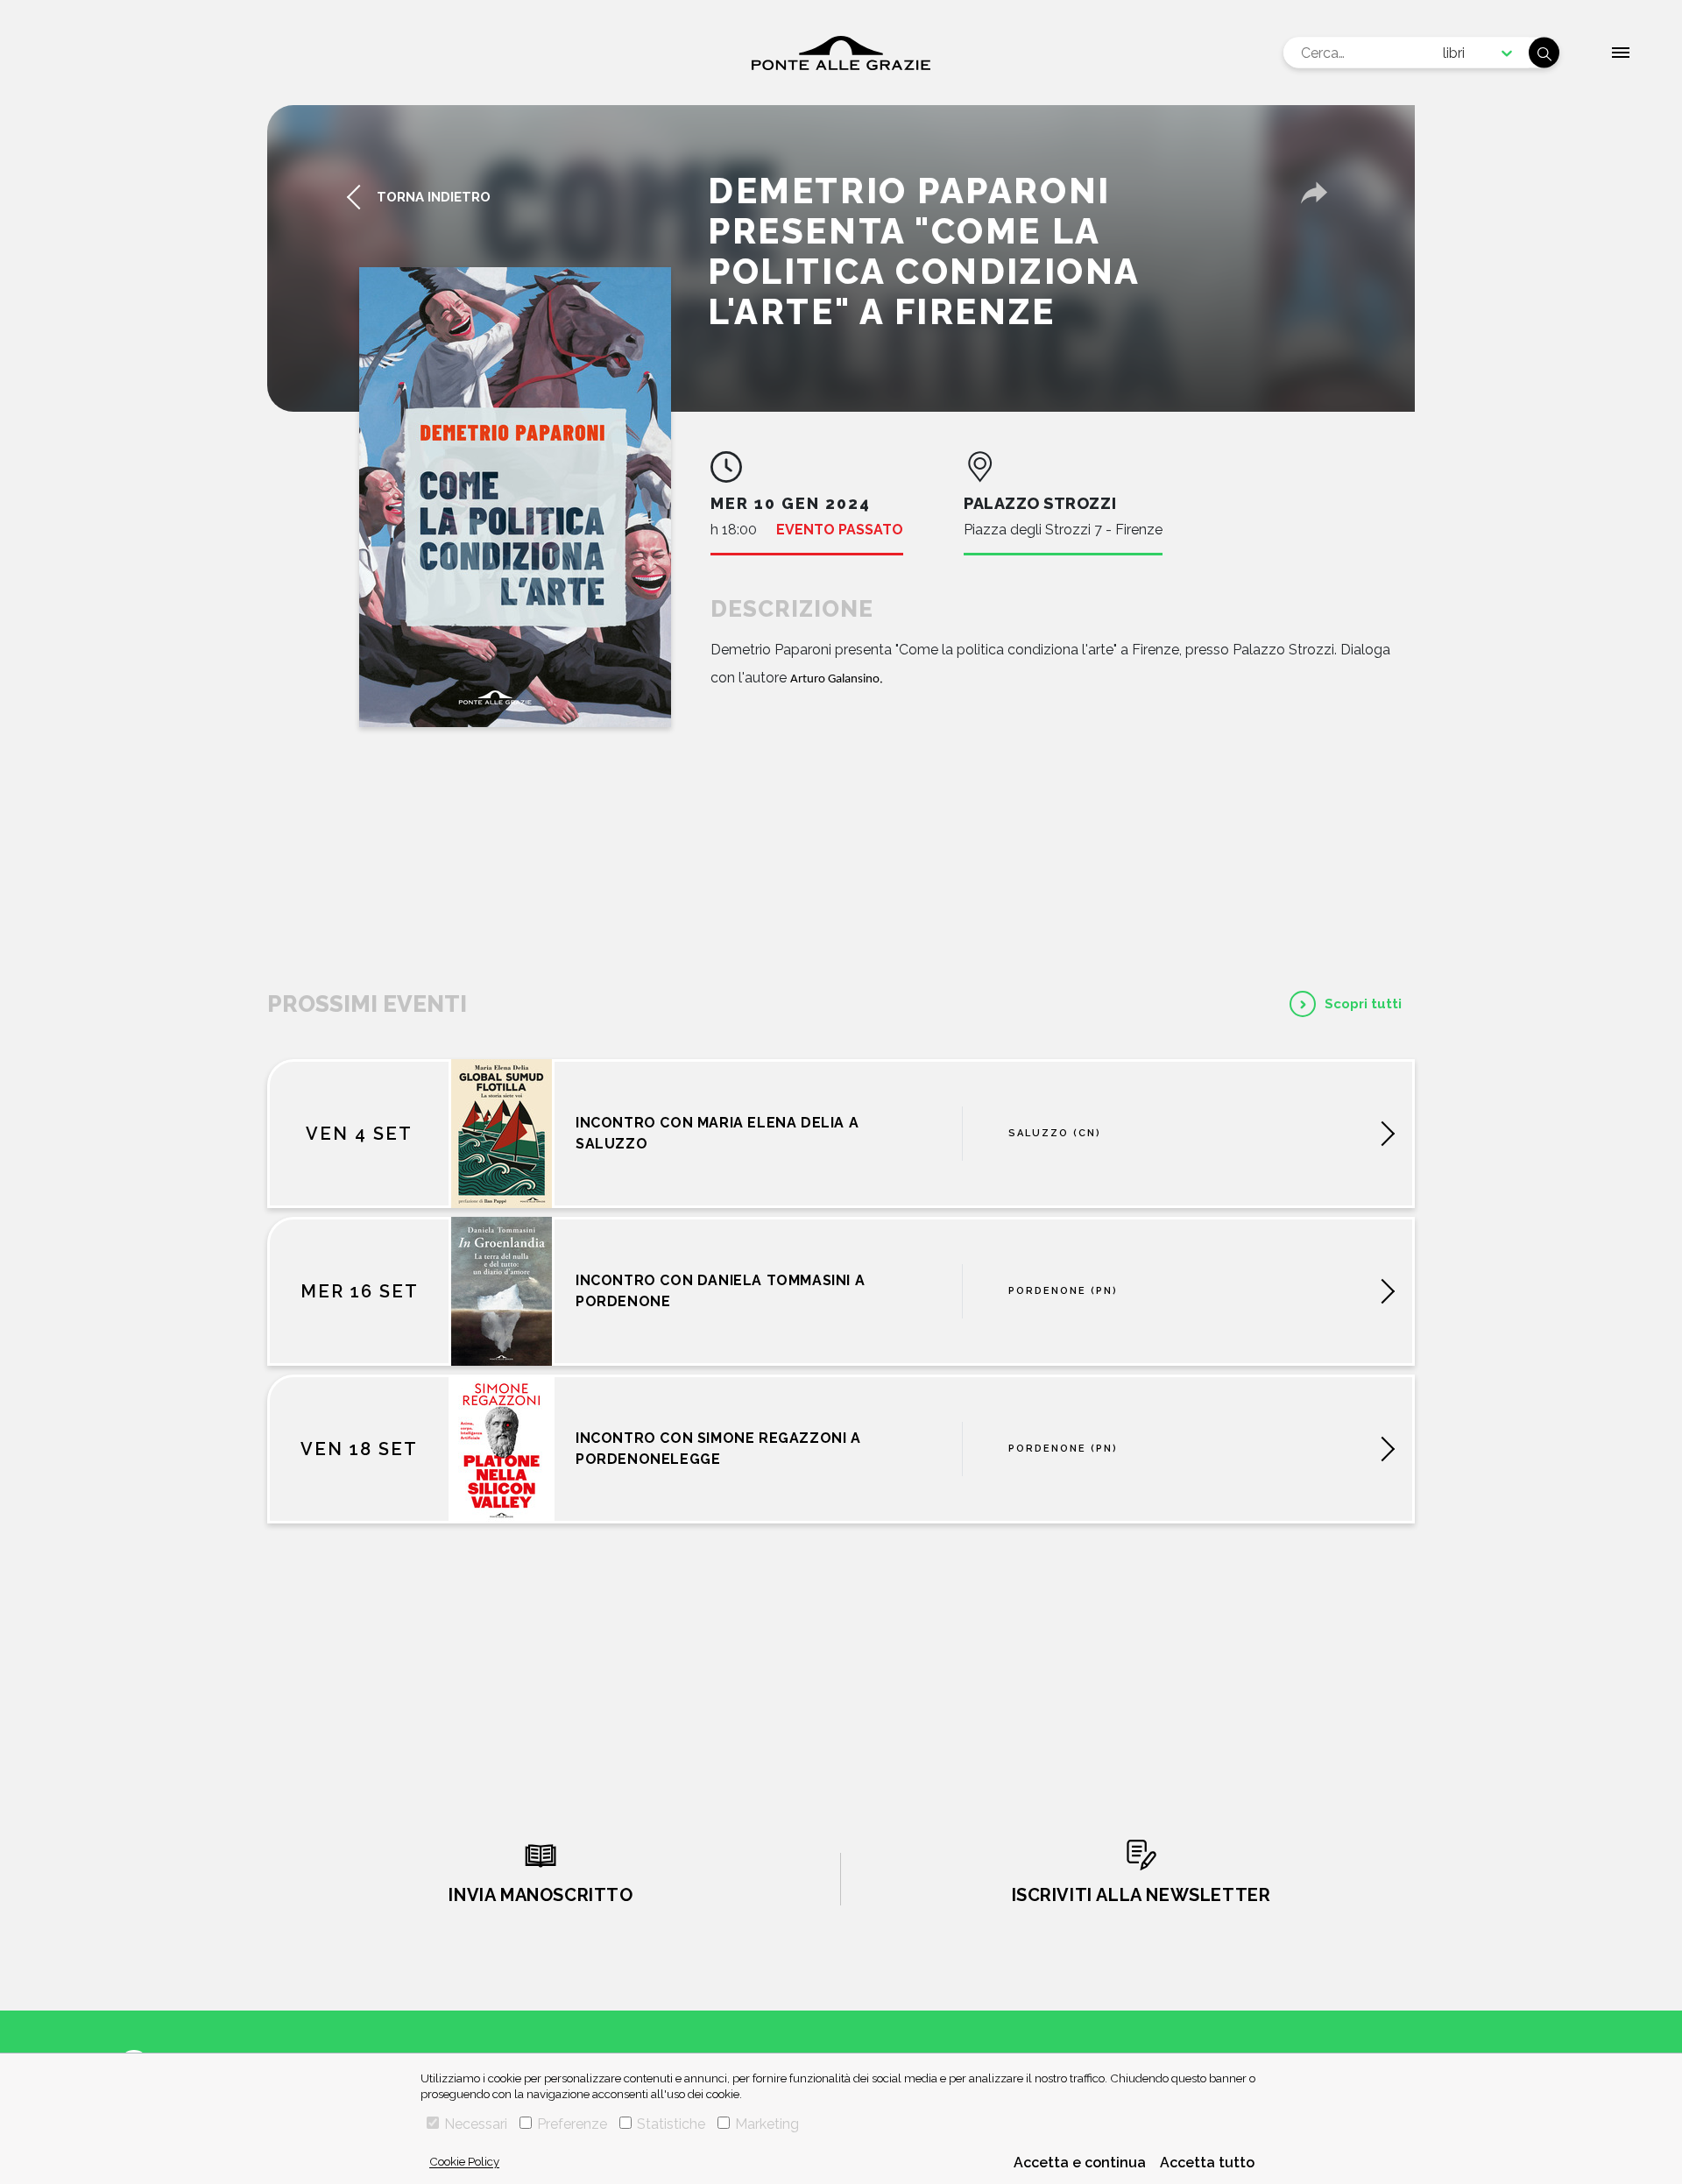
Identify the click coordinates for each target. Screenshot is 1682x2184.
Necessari (476, 2124)
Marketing (767, 2124)
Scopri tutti (1363, 1004)
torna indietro (434, 197)
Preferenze (572, 2124)
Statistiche (671, 2124)
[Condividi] (1314, 193)
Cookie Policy (464, 2161)
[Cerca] (1544, 53)
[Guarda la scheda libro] (515, 497)
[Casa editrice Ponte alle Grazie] (841, 53)
